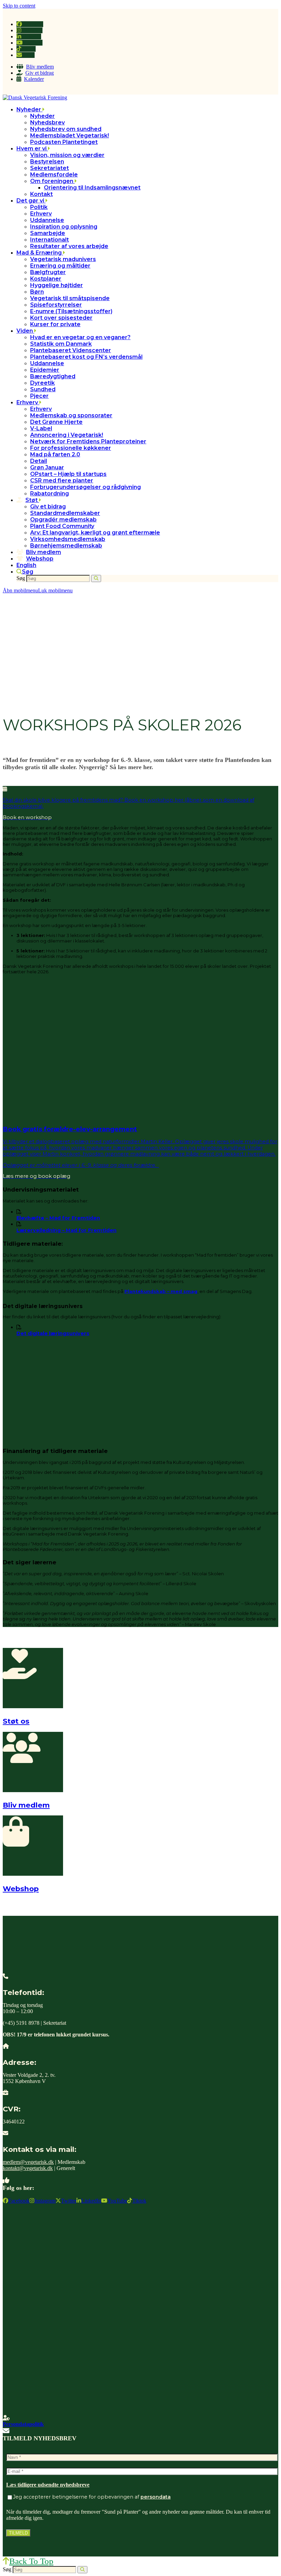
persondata (156, 2497)
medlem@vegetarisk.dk (28, 2162)
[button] (25, 572)
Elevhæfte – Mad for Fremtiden (58, 1218)
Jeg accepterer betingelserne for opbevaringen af (92, 2497)
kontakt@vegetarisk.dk (28, 2168)
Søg (21, 578)
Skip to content (19, 6)
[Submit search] (96, 578)
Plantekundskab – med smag (161, 1291)
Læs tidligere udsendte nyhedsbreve (48, 2485)
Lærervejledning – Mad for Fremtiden (66, 1230)
